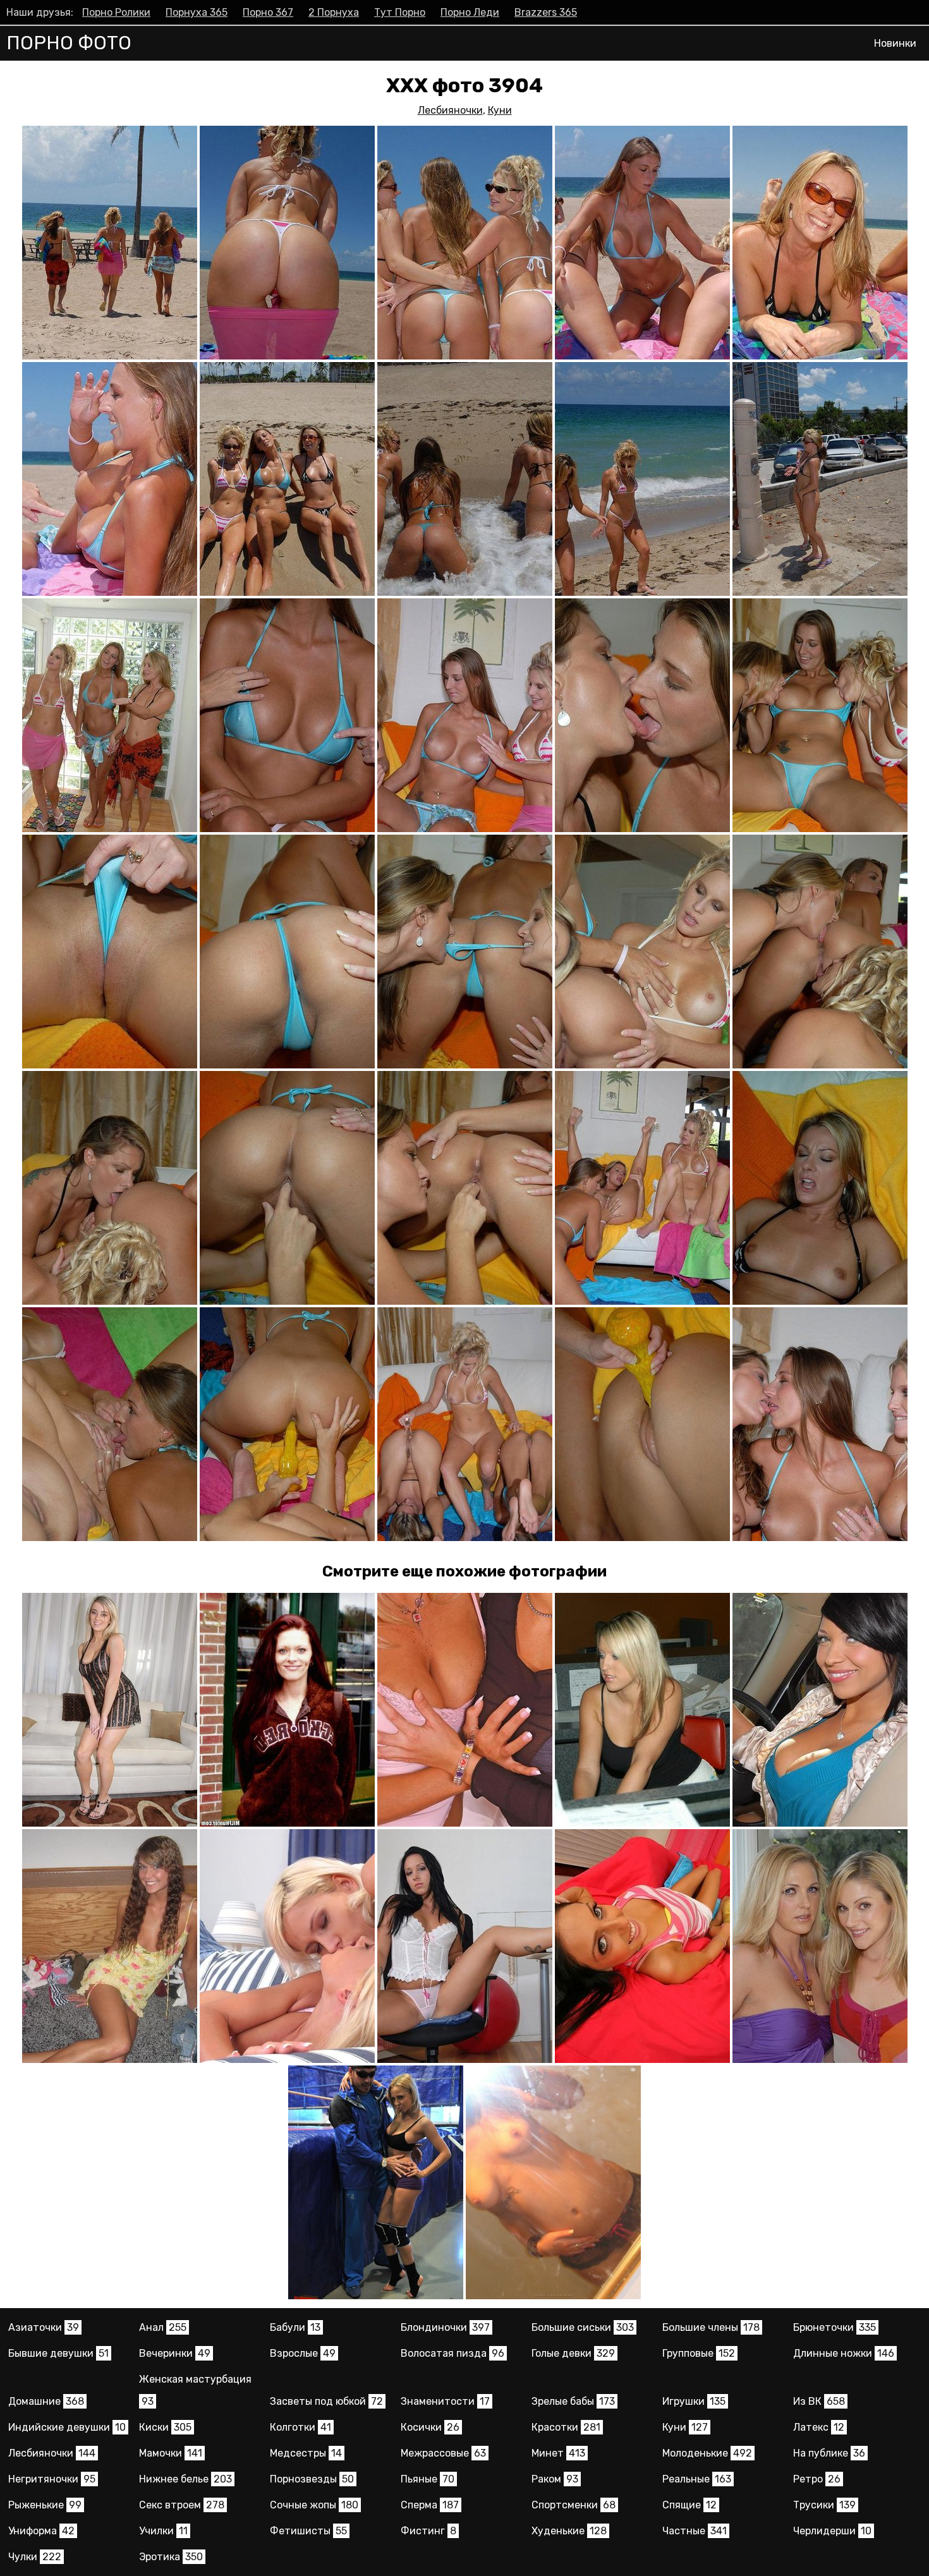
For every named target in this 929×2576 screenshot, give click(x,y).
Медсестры (306, 2453)
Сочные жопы (314, 2505)
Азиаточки (44, 2327)
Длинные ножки (844, 2353)
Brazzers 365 (546, 12)
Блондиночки (445, 2327)
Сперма (430, 2505)
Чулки (35, 2557)
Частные (695, 2531)
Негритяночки (52, 2479)
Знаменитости (445, 2401)
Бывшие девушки (58, 2353)
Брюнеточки (835, 2327)
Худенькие (569, 2531)
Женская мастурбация (195, 2390)
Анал (163, 2327)
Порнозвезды (312, 2479)
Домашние (46, 2401)
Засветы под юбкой (326, 2401)
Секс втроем (182, 2505)
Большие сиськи (583, 2327)
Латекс (819, 2427)
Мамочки (171, 2453)
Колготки (301, 2427)
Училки (163, 2531)
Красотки (566, 2427)
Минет (558, 2453)
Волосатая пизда (452, 2353)
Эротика (171, 2557)
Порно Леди (470, 12)
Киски (165, 2427)
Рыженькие (45, 2505)
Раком (555, 2479)
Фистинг (428, 2531)
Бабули (295, 2327)
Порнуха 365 (197, 12)
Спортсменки (574, 2505)
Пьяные (428, 2479)
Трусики (824, 2505)
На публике (829, 2453)
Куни (500, 110)
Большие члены (711, 2327)
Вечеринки (175, 2353)
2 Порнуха (334, 12)
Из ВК (819, 2401)
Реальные (697, 2479)
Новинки (895, 43)
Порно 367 (268, 12)
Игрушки (694, 2401)
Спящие (689, 2505)
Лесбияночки (450, 110)
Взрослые (303, 2353)
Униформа (41, 2531)
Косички (430, 2427)
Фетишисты (308, 2531)
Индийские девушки (67, 2427)
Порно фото (69, 43)
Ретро (817, 2479)
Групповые (699, 2353)
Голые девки (573, 2353)
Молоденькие (707, 2453)
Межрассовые (443, 2453)
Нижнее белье (185, 2479)
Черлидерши (832, 2531)
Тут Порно (400, 12)
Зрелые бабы (573, 2401)
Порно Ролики (116, 12)
